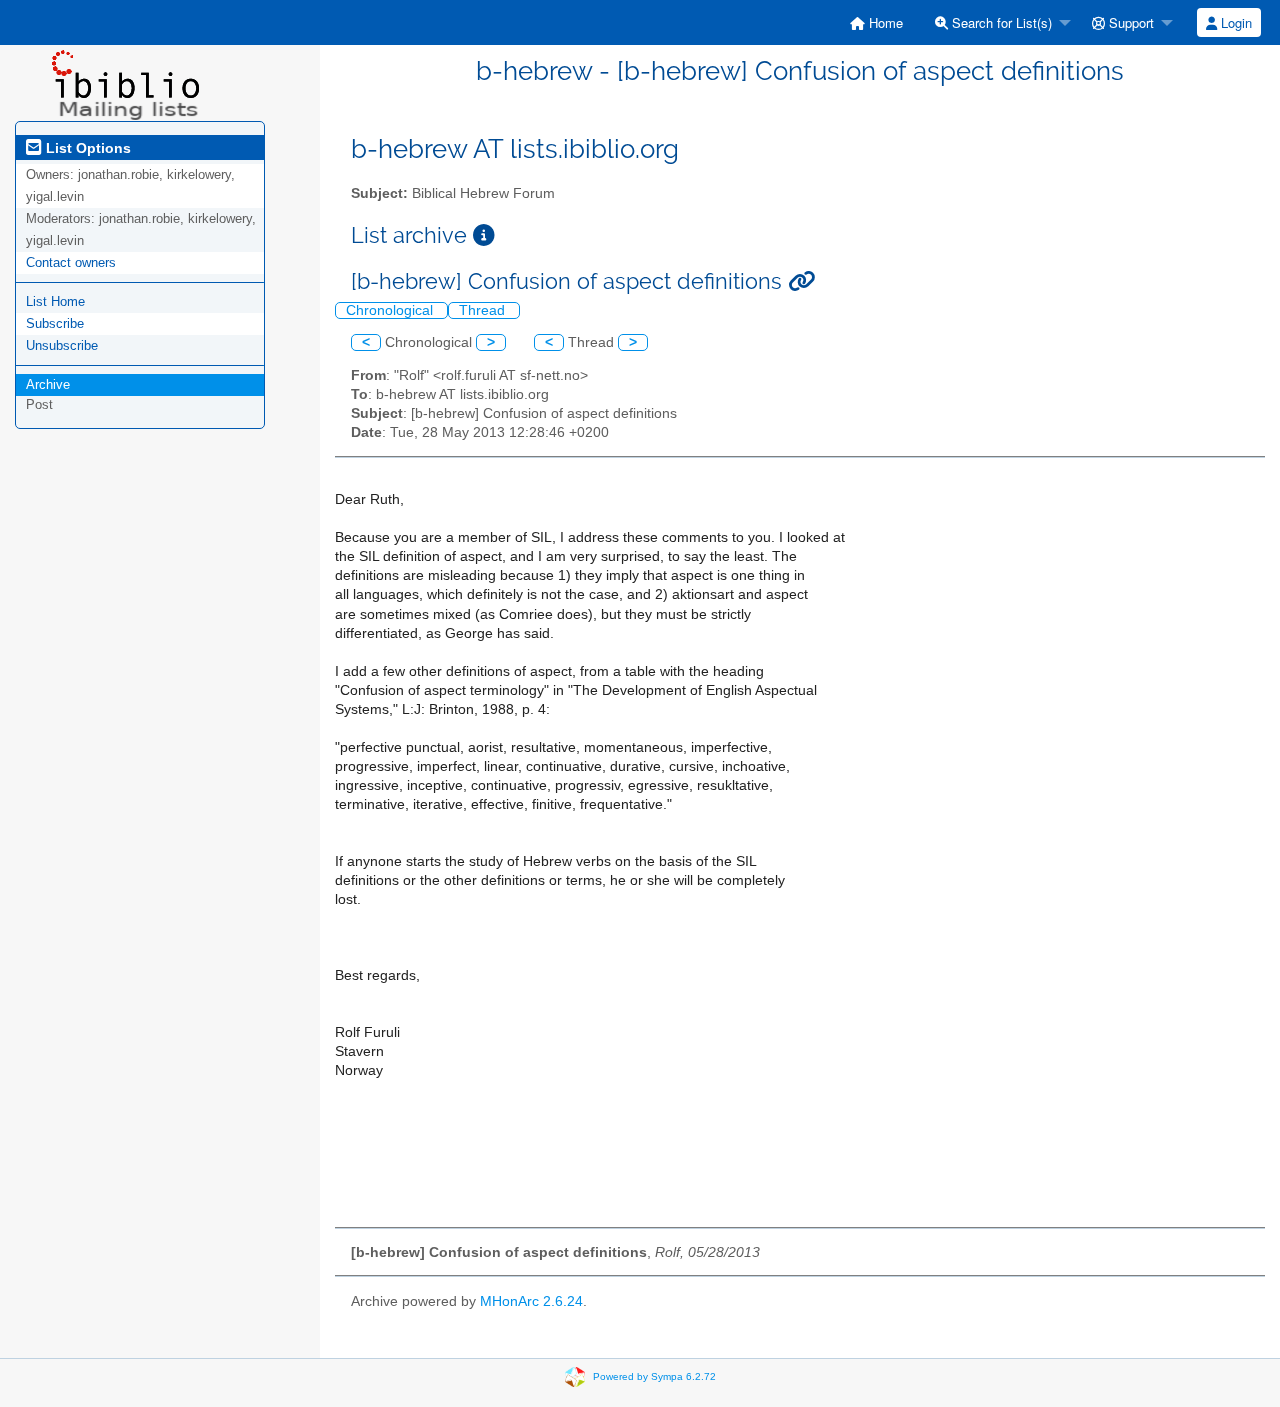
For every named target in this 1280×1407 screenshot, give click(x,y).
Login (1234, 22)
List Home (55, 301)
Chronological (391, 310)
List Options (86, 148)
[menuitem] (876, 22)
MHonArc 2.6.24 (531, 1301)
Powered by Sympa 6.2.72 (654, 1376)
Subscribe (55, 323)
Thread (484, 310)
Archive (48, 384)
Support (1129, 22)
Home (884, 22)
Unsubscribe (62, 345)
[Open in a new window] (484, 235)
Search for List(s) (1000, 22)
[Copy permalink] (801, 281)
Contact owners (71, 262)
